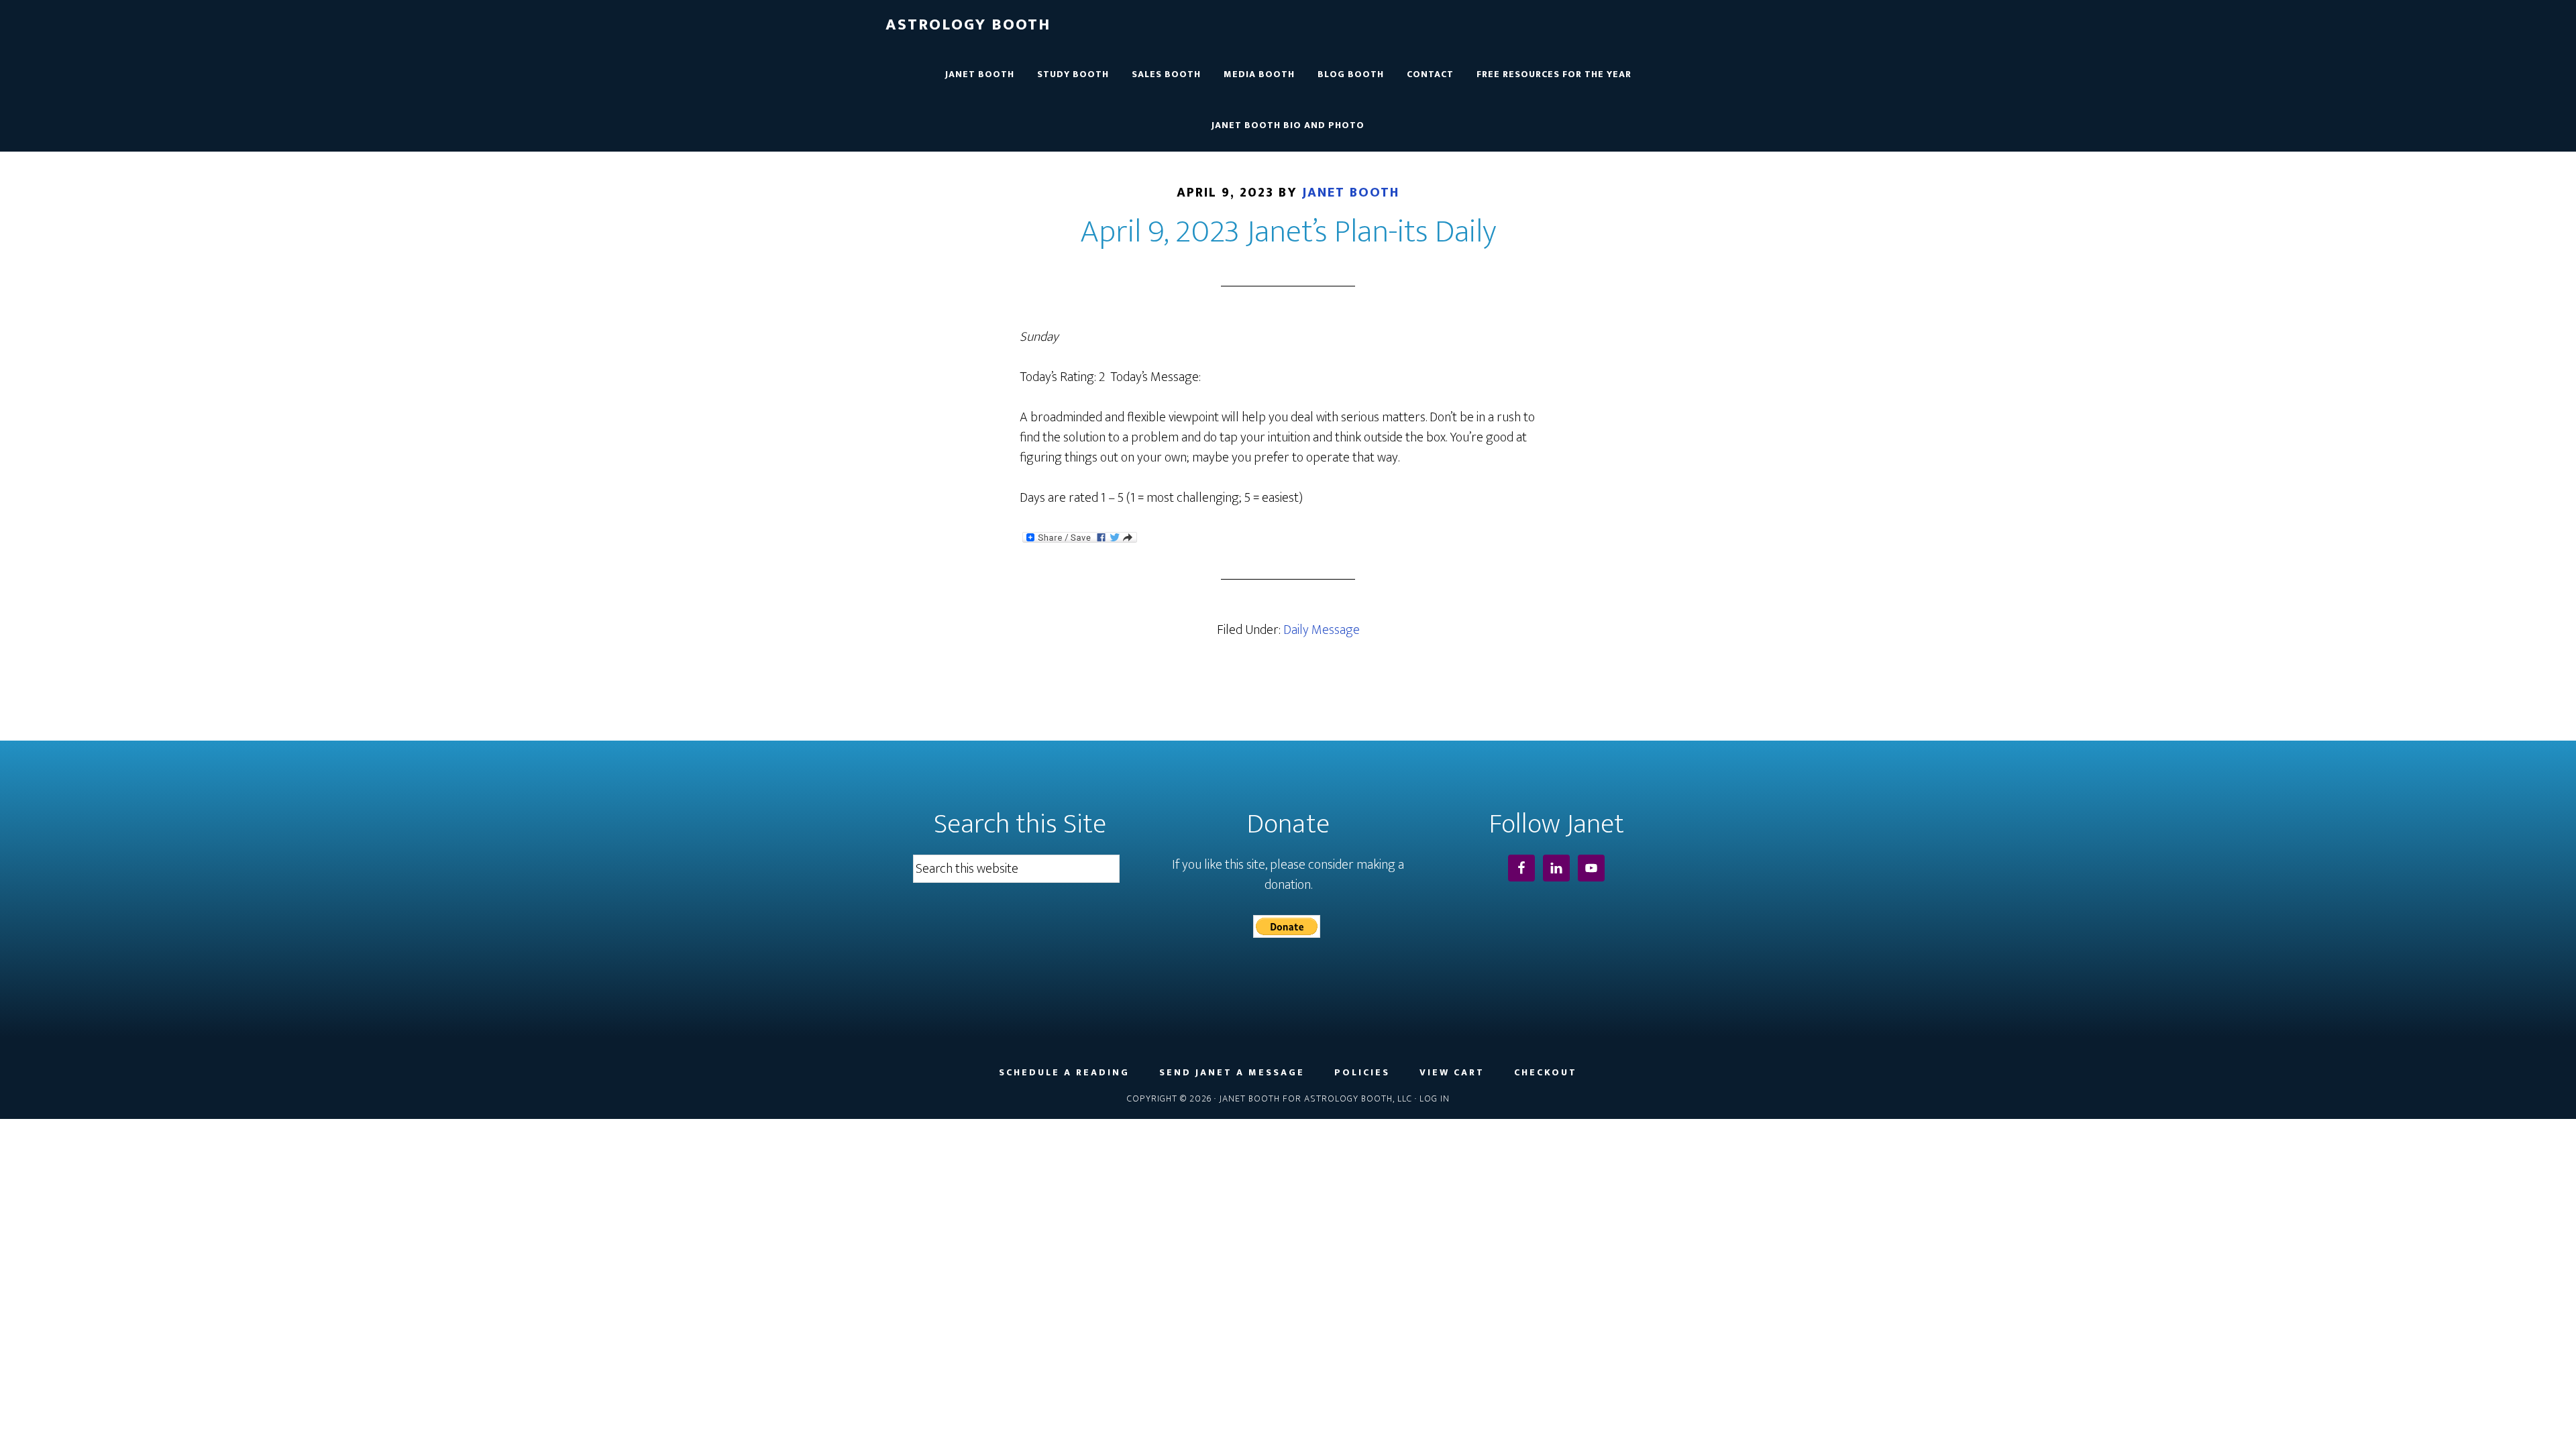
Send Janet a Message (1232, 1073)
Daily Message (1322, 630)
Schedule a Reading (1064, 1073)
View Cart (1452, 1073)
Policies (1362, 1073)
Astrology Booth (968, 25)
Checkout (1546, 1073)
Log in (1435, 1098)
